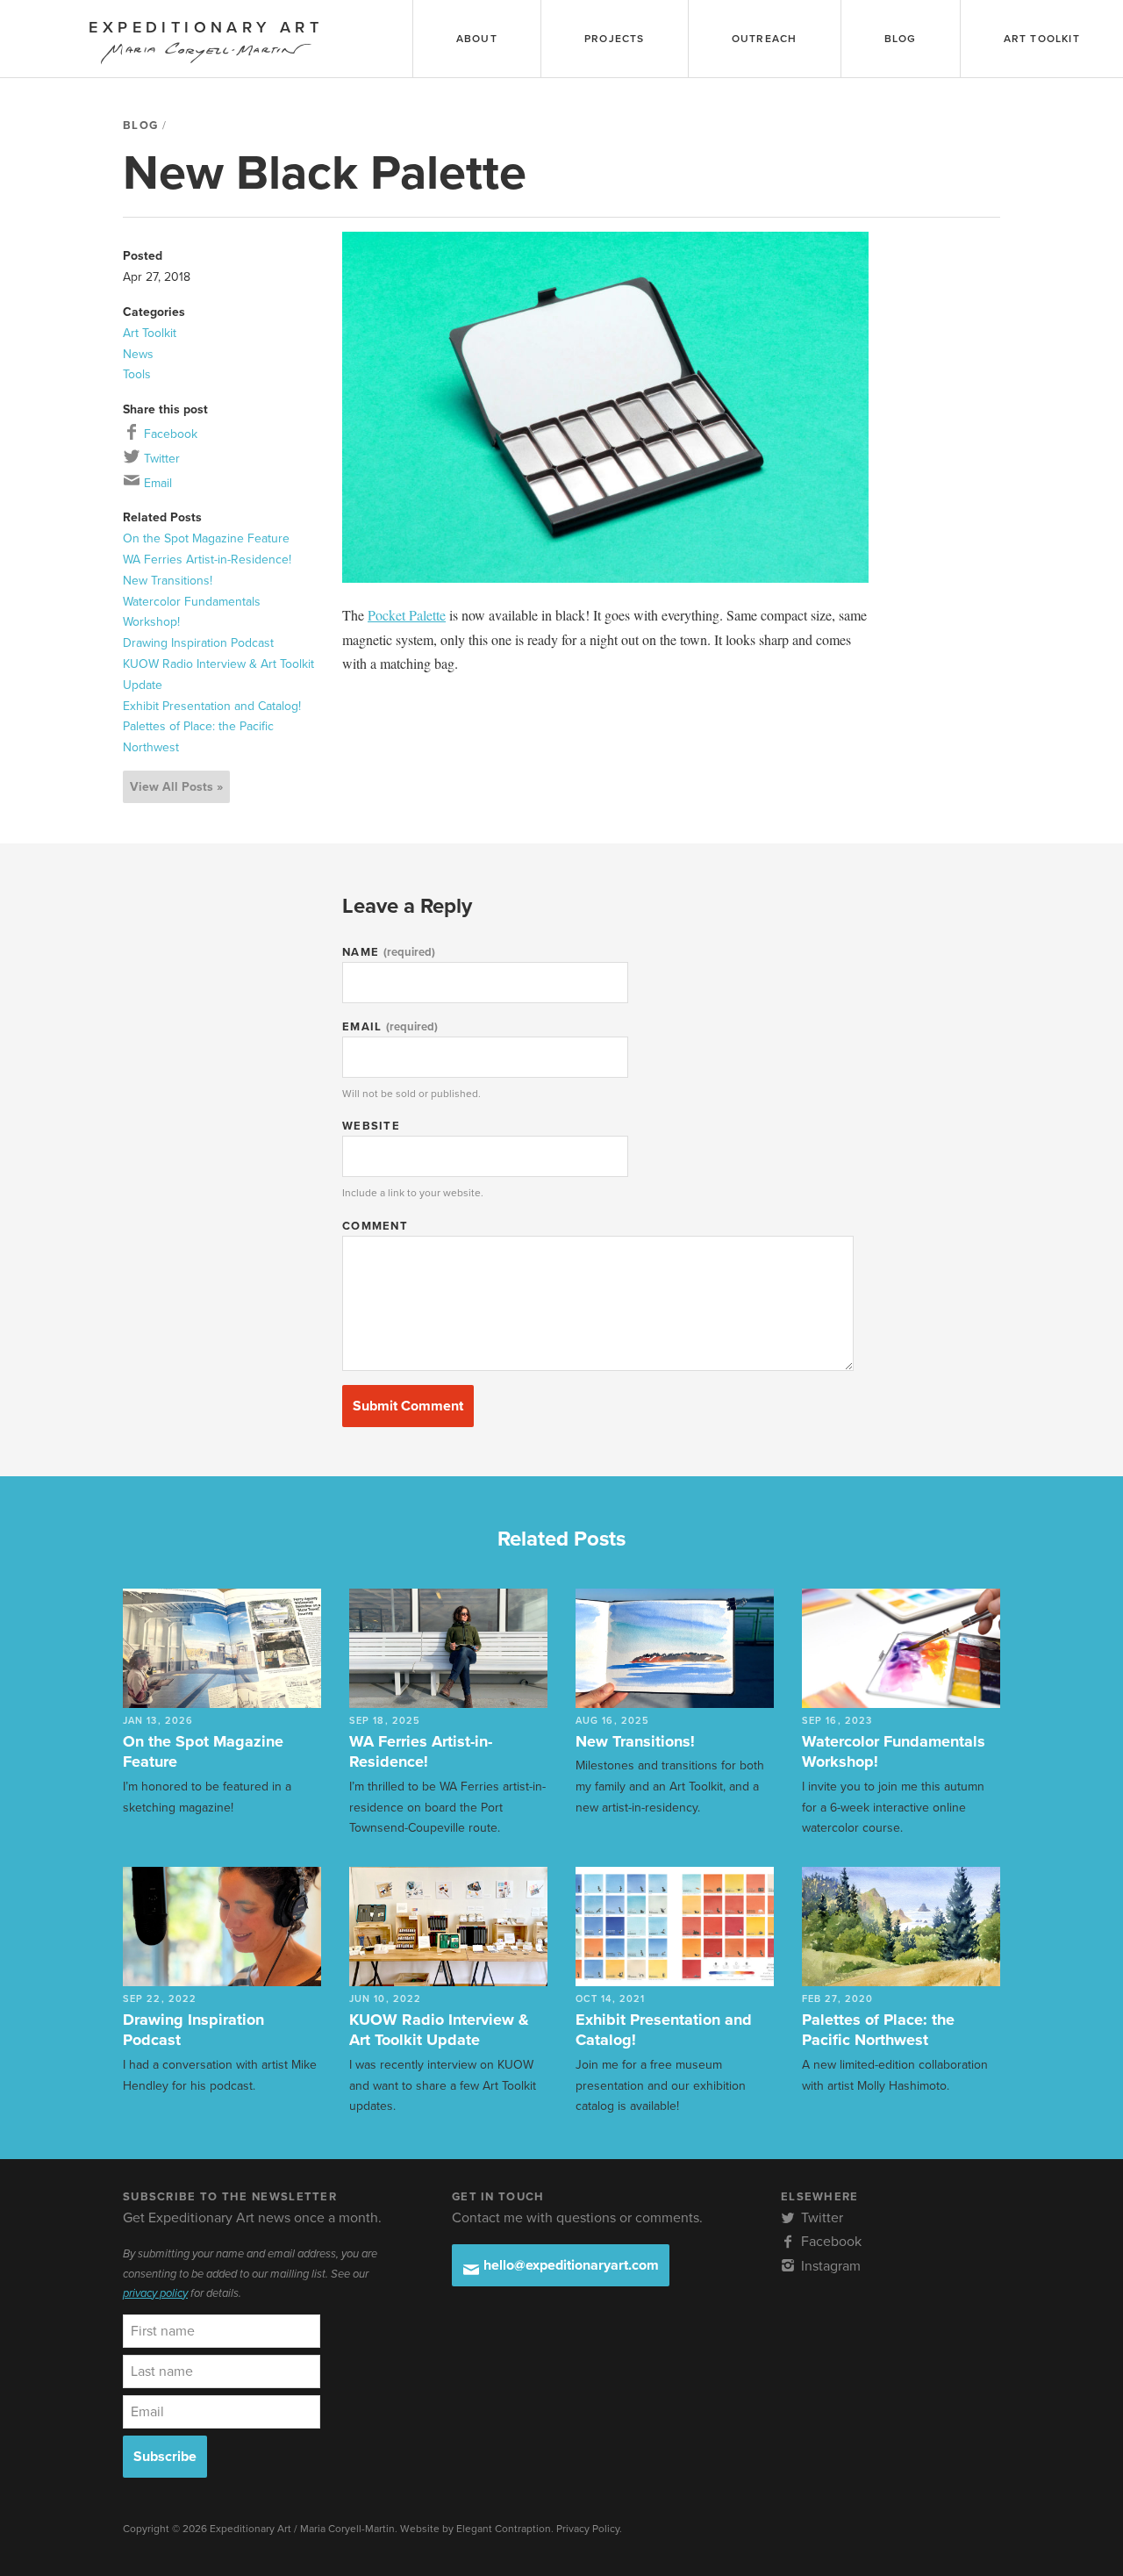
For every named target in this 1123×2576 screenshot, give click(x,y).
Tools (137, 374)
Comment (375, 1226)
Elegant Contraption (504, 2529)
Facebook (169, 434)
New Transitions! (168, 581)
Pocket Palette (407, 615)
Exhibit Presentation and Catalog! (212, 706)
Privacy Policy (588, 2529)
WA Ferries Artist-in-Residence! (207, 560)
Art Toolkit (150, 333)
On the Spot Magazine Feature (206, 538)
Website (371, 1126)
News (138, 354)
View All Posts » (176, 787)
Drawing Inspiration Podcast (198, 643)
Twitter (160, 459)
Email (156, 483)
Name (389, 952)
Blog (140, 126)
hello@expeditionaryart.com (569, 2265)
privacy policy (155, 2293)
